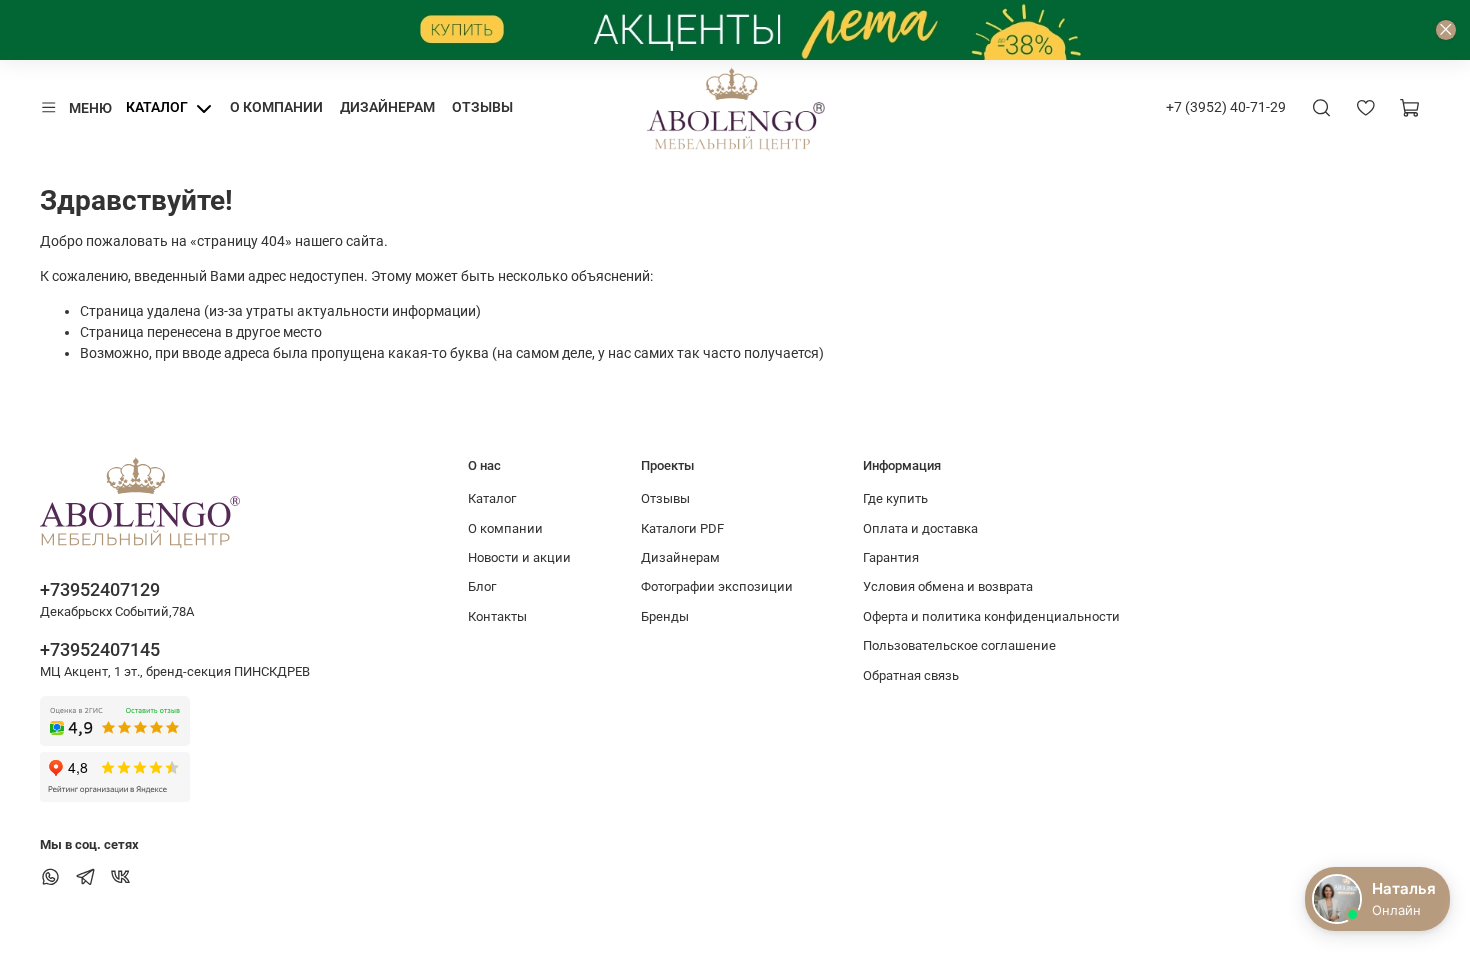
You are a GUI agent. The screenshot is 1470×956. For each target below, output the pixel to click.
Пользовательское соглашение (959, 645)
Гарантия (891, 557)
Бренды (665, 616)
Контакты (497, 616)
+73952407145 (100, 649)
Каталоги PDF (682, 528)
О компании (276, 107)
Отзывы (482, 107)
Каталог (157, 107)
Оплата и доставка (920, 528)
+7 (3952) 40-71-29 (1226, 107)
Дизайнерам (387, 107)
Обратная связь (911, 675)
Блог (482, 586)
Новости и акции (519, 557)
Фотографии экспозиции (717, 586)
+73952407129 (100, 589)
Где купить (895, 498)
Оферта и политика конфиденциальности (991, 616)
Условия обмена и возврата (948, 586)
